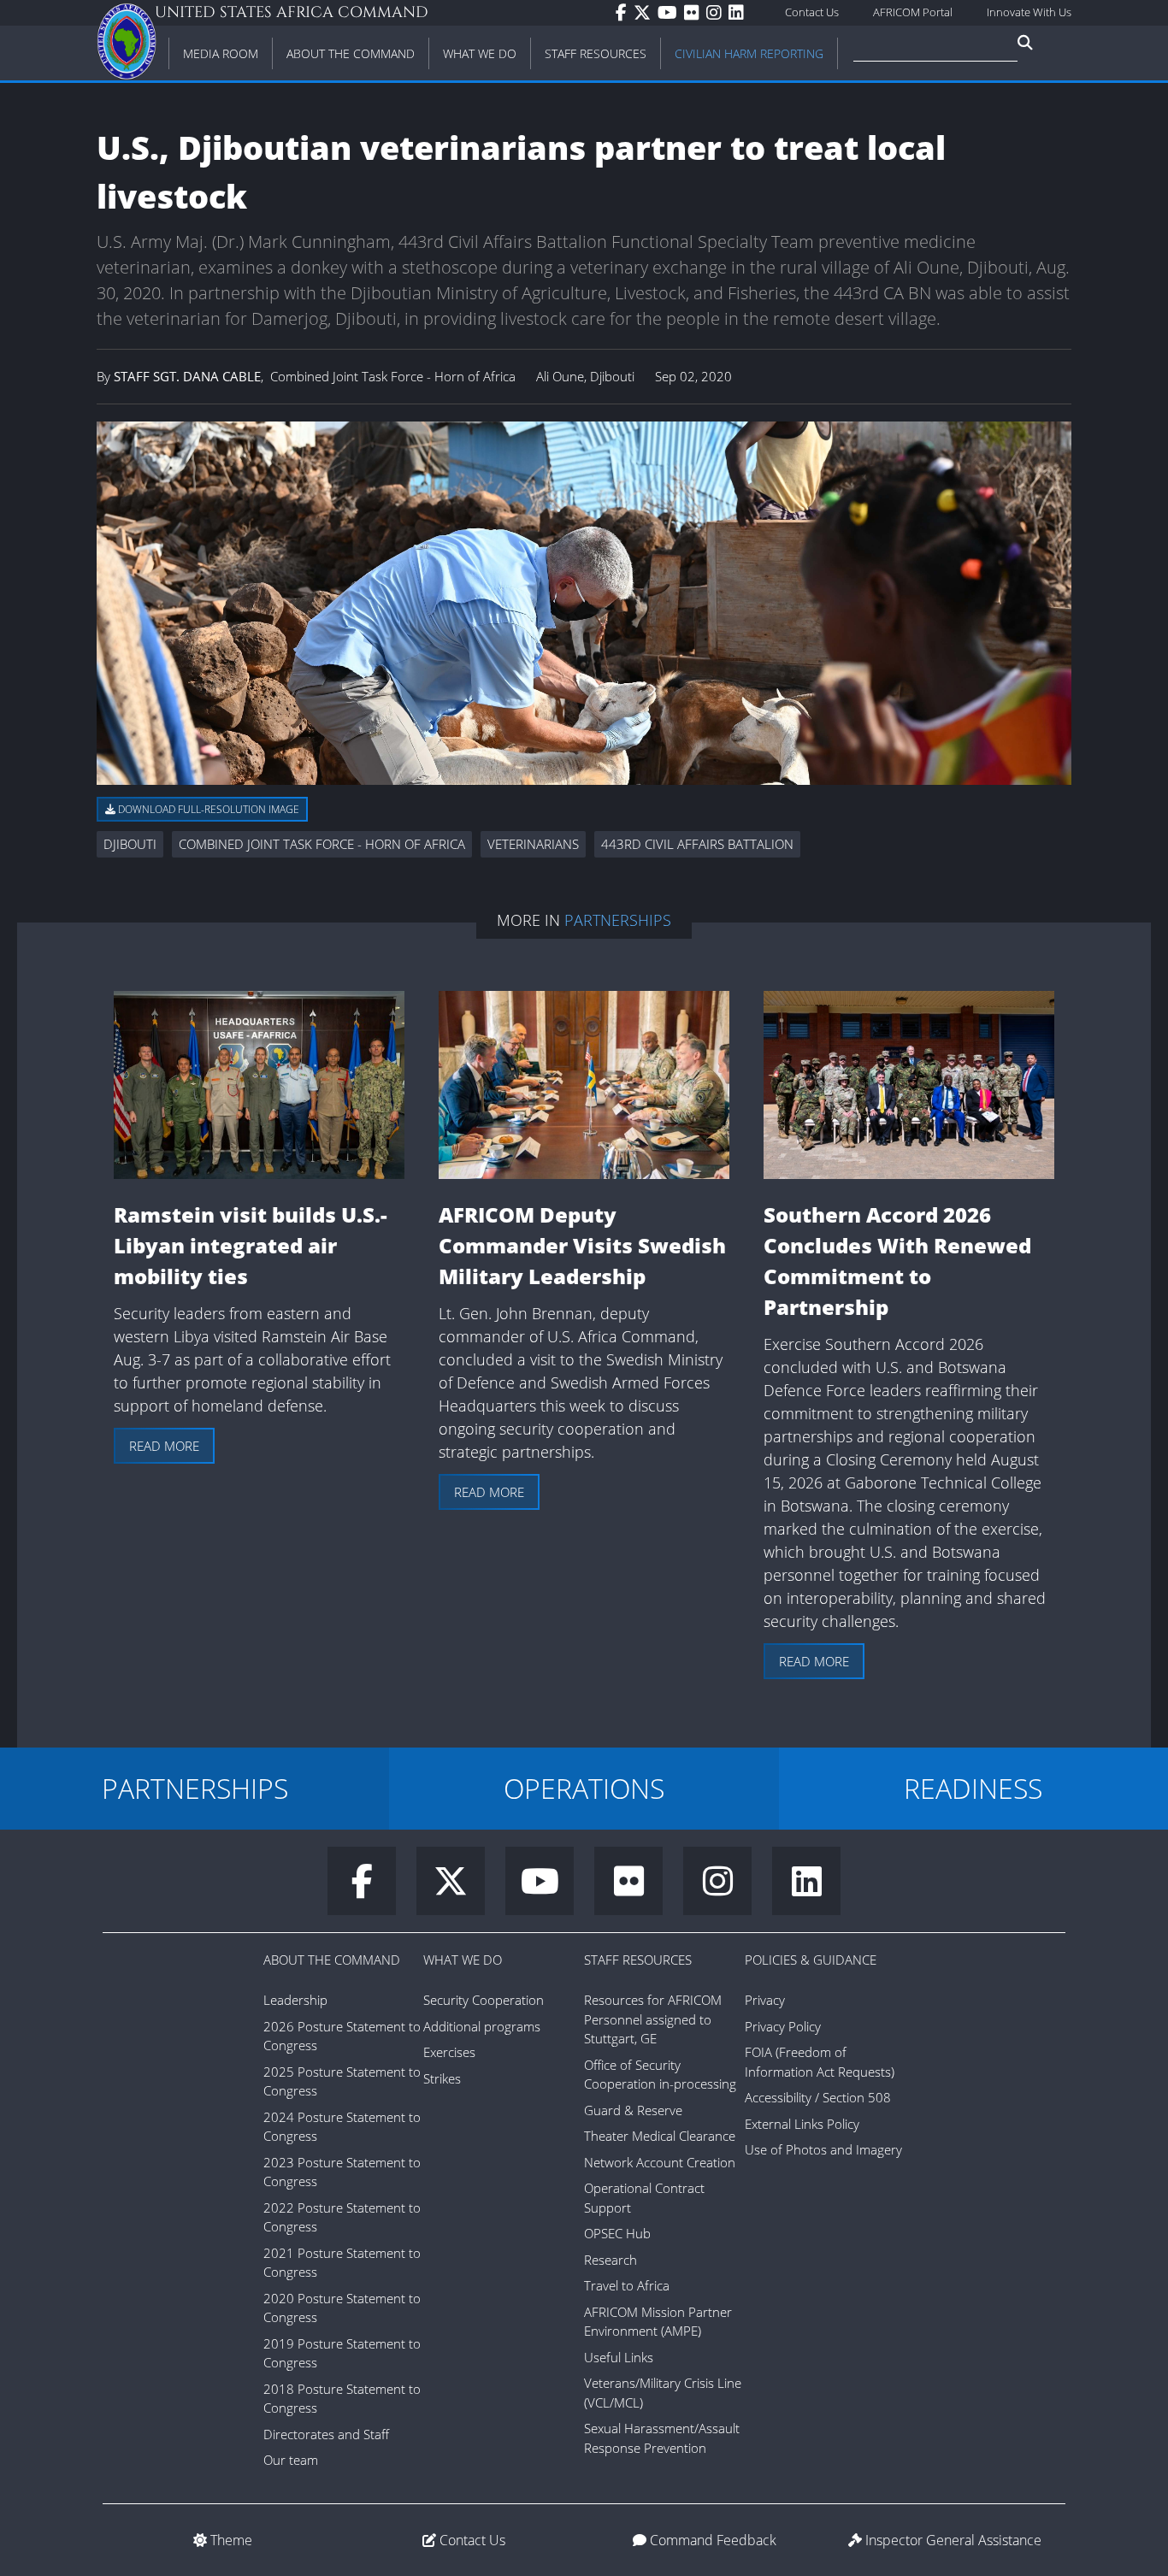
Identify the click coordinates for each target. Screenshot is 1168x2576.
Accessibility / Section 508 (818, 2097)
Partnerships (618, 920)
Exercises (449, 2052)
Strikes (442, 2078)
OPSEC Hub (617, 2233)
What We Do (463, 1960)
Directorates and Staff (326, 2434)
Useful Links (619, 2357)
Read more (164, 1446)
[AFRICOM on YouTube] (671, 13)
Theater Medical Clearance (660, 2136)
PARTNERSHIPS (195, 1788)
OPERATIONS (584, 1788)
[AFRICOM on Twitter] (646, 13)
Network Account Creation (660, 2162)
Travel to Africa (627, 2285)
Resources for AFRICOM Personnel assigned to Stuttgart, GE (653, 2019)
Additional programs (482, 2026)
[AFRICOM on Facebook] (625, 13)
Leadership (295, 2000)
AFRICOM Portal (913, 12)
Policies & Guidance (811, 1960)
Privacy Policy (783, 2026)
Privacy (765, 2000)
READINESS (973, 1788)
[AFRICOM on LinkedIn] (740, 13)
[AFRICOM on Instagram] (717, 13)
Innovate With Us (1029, 12)
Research (611, 2260)
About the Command (332, 1960)
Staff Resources (638, 1960)
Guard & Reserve (633, 2110)
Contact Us (812, 12)
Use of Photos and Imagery (823, 2149)
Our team (291, 2460)
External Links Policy (802, 2124)
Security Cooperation (484, 2000)
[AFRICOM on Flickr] (695, 13)
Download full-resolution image (207, 809)
